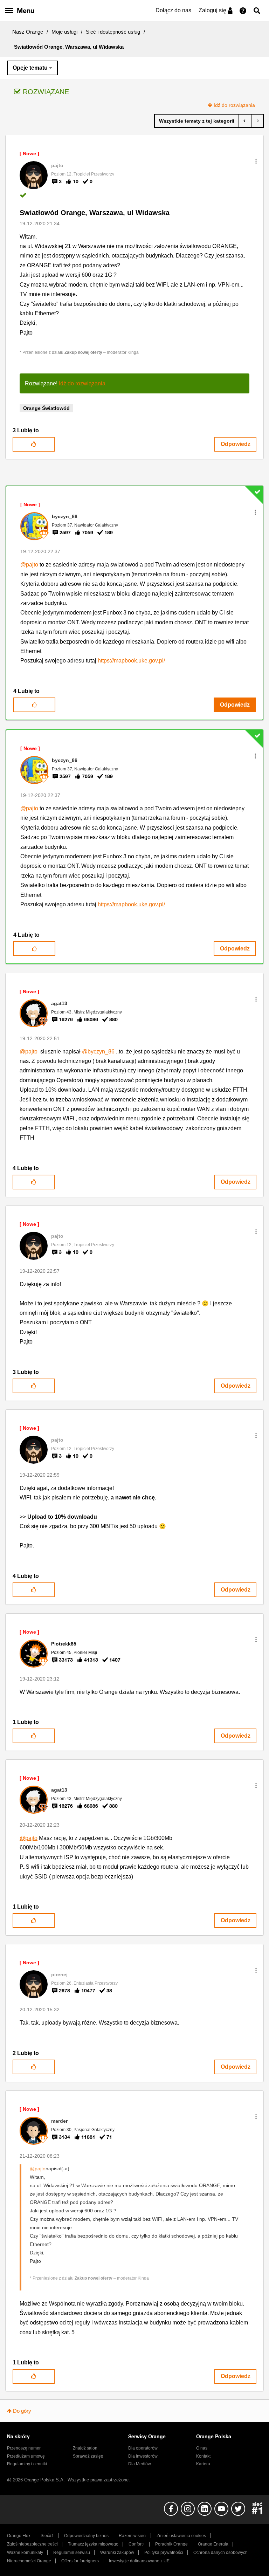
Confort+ (137, 2544)
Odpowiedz (236, 444)
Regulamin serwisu (72, 2553)
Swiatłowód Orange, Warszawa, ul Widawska (95, 213)
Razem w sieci (133, 2536)
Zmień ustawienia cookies (181, 2536)
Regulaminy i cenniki (27, 2464)
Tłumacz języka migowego (93, 2544)
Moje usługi (64, 32)
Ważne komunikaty (25, 2553)
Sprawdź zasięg (88, 2456)
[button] (256, 161)
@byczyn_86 (98, 1052)
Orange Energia (213, 2544)
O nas (202, 2448)
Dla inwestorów (143, 2456)
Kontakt (203, 2456)
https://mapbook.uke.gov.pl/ (131, 661)
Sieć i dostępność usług (113, 32)
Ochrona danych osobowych (220, 2553)
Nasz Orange (28, 32)
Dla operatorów (143, 2448)
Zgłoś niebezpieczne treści (32, 2544)
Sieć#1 (47, 2536)
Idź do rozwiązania (234, 105)
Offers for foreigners (80, 2561)
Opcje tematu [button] (30, 68)
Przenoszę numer (24, 2448)
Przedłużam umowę (26, 2456)
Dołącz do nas (173, 10)
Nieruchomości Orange (29, 2561)
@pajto (29, 565)
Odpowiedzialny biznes (86, 2536)
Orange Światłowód (46, 408)
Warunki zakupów (117, 2553)
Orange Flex (19, 2536)
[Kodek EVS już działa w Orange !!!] (245, 121)
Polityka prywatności (164, 2553)
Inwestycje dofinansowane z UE (139, 2561)
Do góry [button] (22, 2411)
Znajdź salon (85, 2448)
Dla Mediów (140, 2464)
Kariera (203, 2464)
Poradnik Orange (171, 2544)
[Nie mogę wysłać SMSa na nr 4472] (257, 121)
